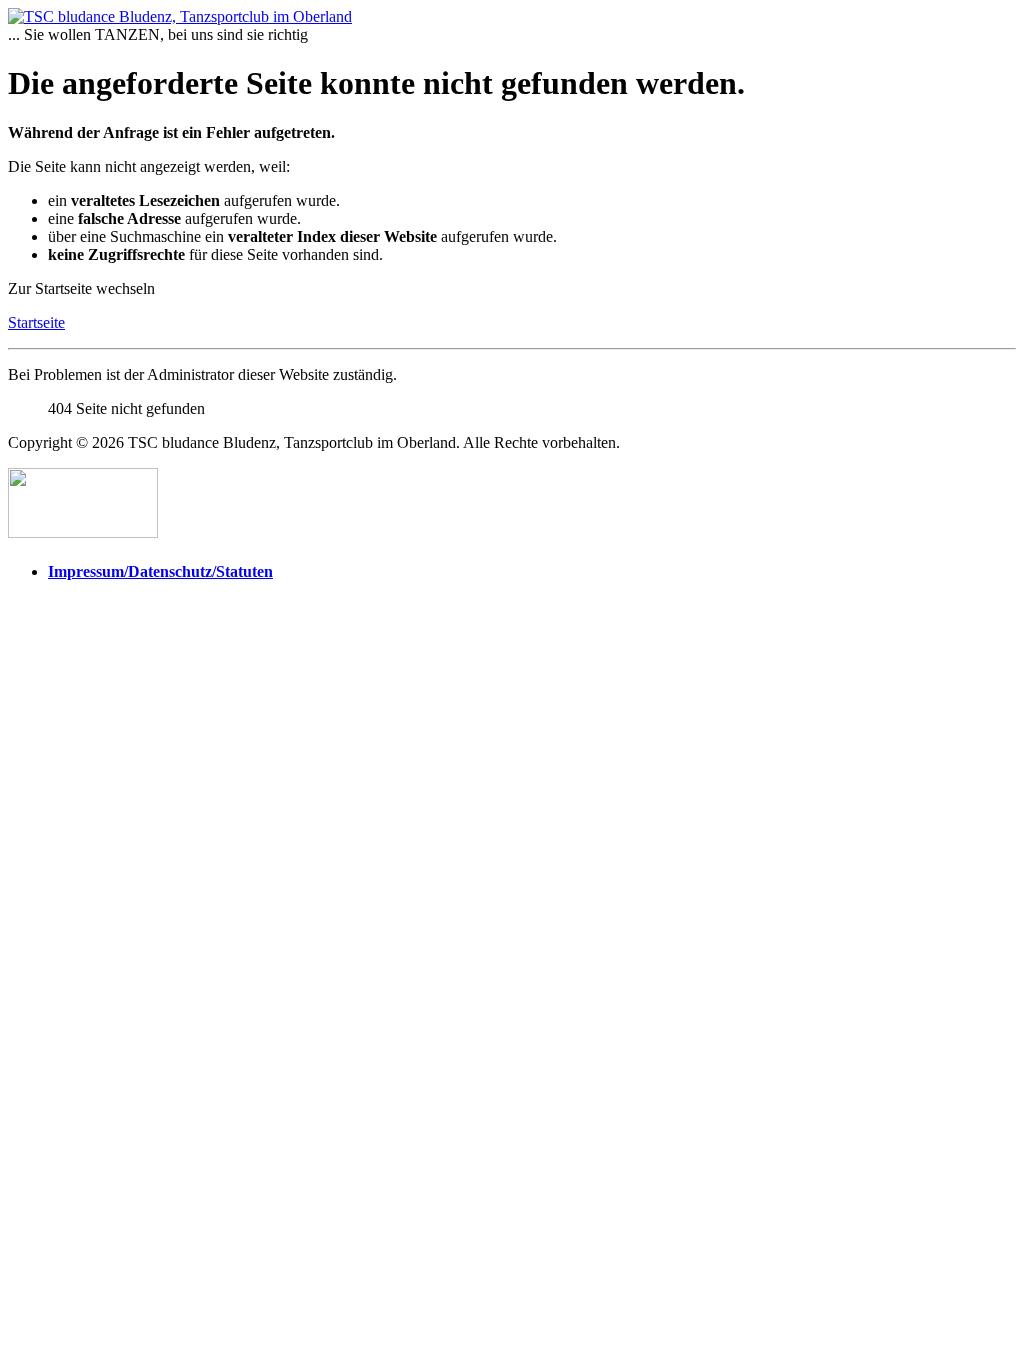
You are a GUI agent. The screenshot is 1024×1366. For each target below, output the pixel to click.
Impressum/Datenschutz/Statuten (160, 571)
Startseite (36, 322)
